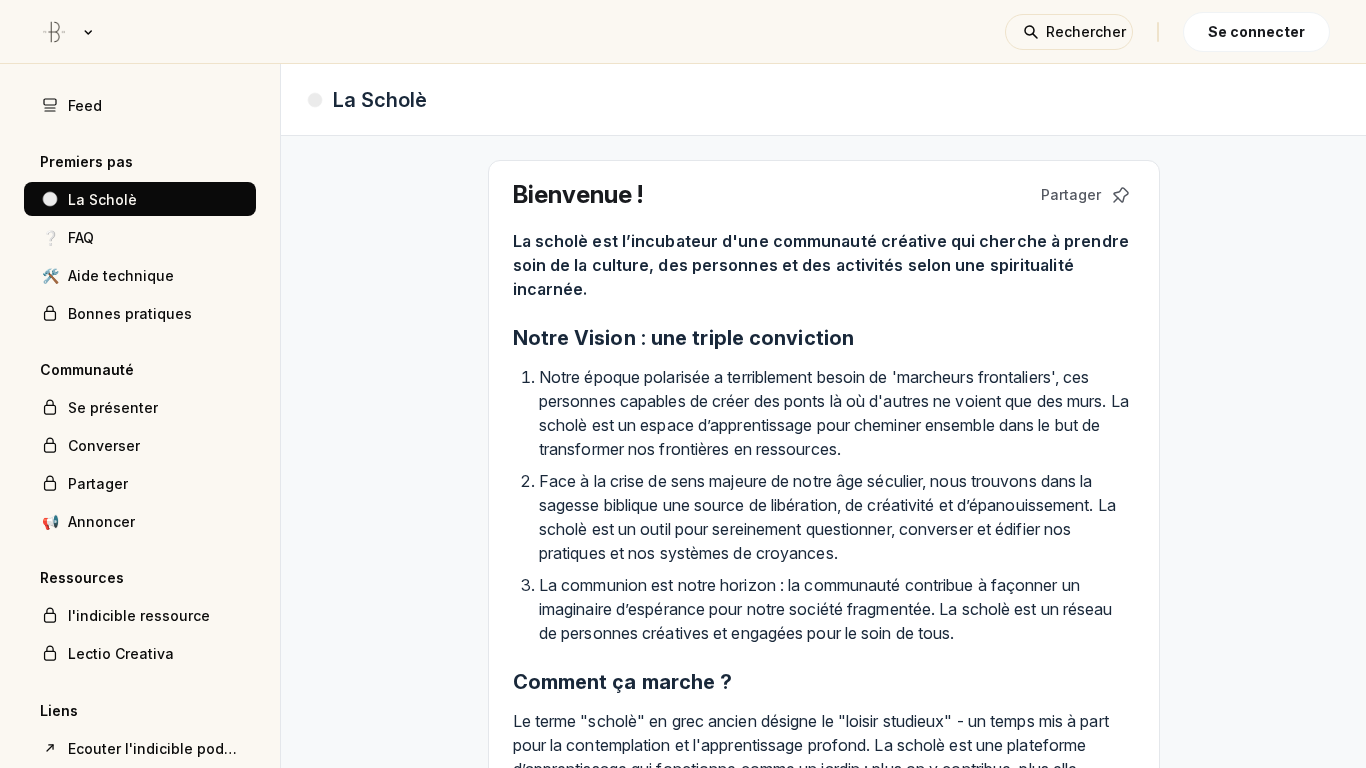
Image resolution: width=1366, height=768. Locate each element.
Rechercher (1086, 31)
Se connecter (1256, 31)
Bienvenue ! (578, 194)
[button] (140, 199)
